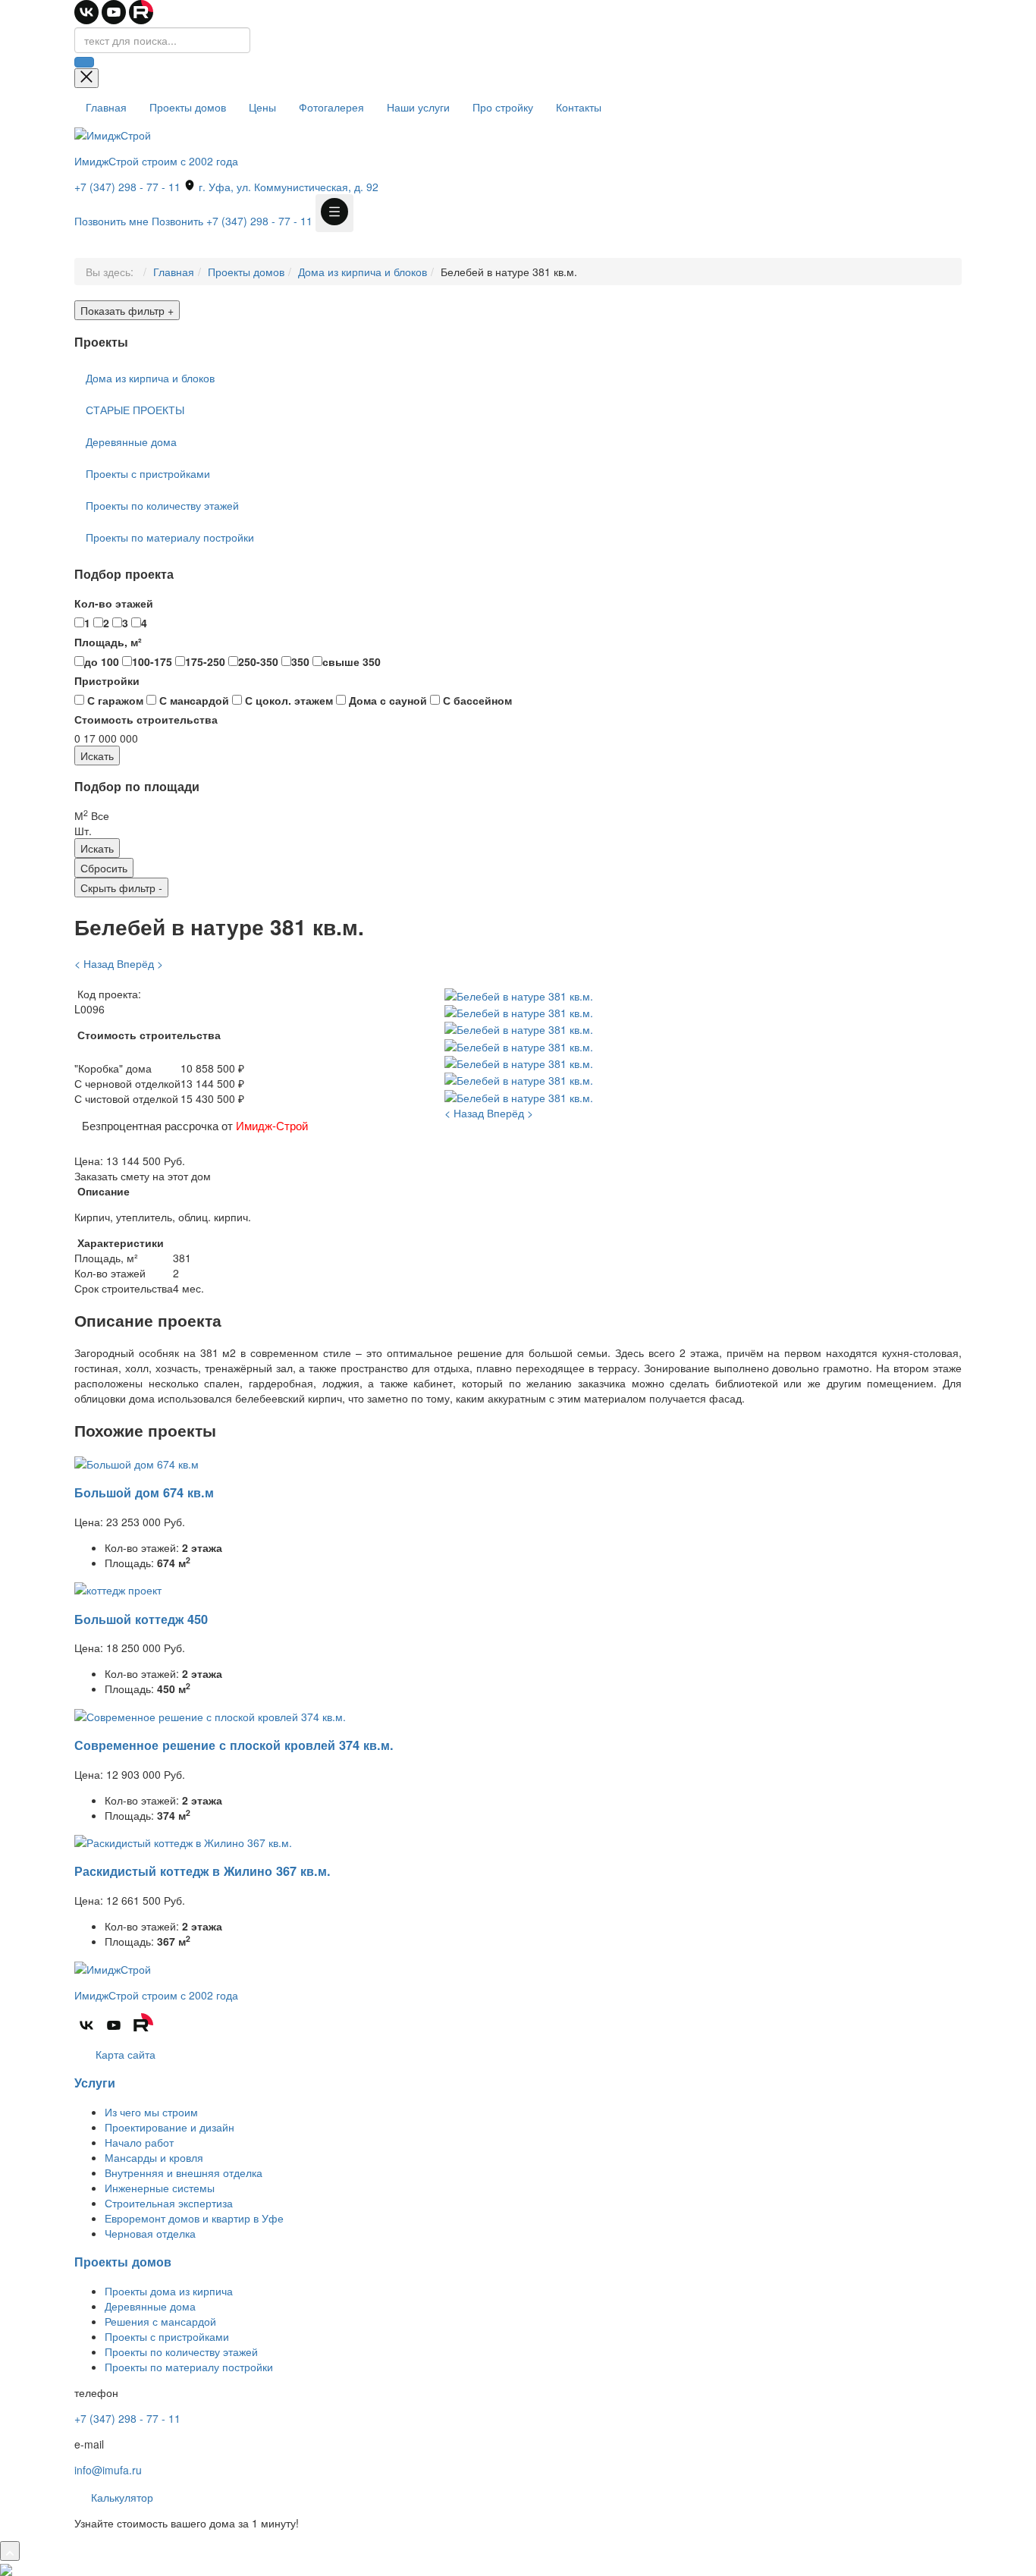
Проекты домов (188, 107)
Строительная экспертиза (169, 2203)
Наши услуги (418, 107)
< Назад (94, 963)
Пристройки (107, 680)
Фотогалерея (331, 107)
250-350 (258, 661)
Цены (262, 107)
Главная (106, 107)
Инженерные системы (160, 2188)
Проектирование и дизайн (170, 2127)
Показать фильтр (127, 310)
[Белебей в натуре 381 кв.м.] (519, 994)
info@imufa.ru (108, 2470)
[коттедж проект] (118, 1588)
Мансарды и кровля (154, 2157)
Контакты (579, 107)
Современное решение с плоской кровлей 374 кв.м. (234, 1745)
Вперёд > (140, 963)
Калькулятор (121, 2497)
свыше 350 (352, 661)
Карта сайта (124, 2054)
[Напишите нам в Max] (6, 2568)
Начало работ (139, 2142)
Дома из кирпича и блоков (363, 272)
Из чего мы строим (151, 2112)
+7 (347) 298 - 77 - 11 (127, 187)
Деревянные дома (131, 441)
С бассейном (476, 700)
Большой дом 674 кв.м (144, 1492)
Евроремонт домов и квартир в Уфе (194, 2218)
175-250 (205, 661)
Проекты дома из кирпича (169, 2291)
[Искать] (84, 62)
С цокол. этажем (287, 700)
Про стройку (503, 107)
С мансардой (193, 700)
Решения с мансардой (160, 2321)
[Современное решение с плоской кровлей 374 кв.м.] (210, 1714)
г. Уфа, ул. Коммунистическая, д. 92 (287, 187)
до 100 (102, 661)
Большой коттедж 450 (141, 1619)
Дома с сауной (386, 700)
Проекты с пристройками (148, 473)
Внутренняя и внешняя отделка (184, 2172)
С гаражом (114, 700)
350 (300, 661)
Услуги (95, 2083)
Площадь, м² (108, 642)
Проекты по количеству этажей (162, 505)
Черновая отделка (150, 2233)
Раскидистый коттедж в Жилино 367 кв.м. (202, 1871)
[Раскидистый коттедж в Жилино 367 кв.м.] (183, 1841)
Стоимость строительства (146, 719)
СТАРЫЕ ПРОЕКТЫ (135, 410)
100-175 (152, 661)
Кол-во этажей (114, 603)
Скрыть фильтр (121, 887)
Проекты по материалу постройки (170, 537)
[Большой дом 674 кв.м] (137, 1462)
